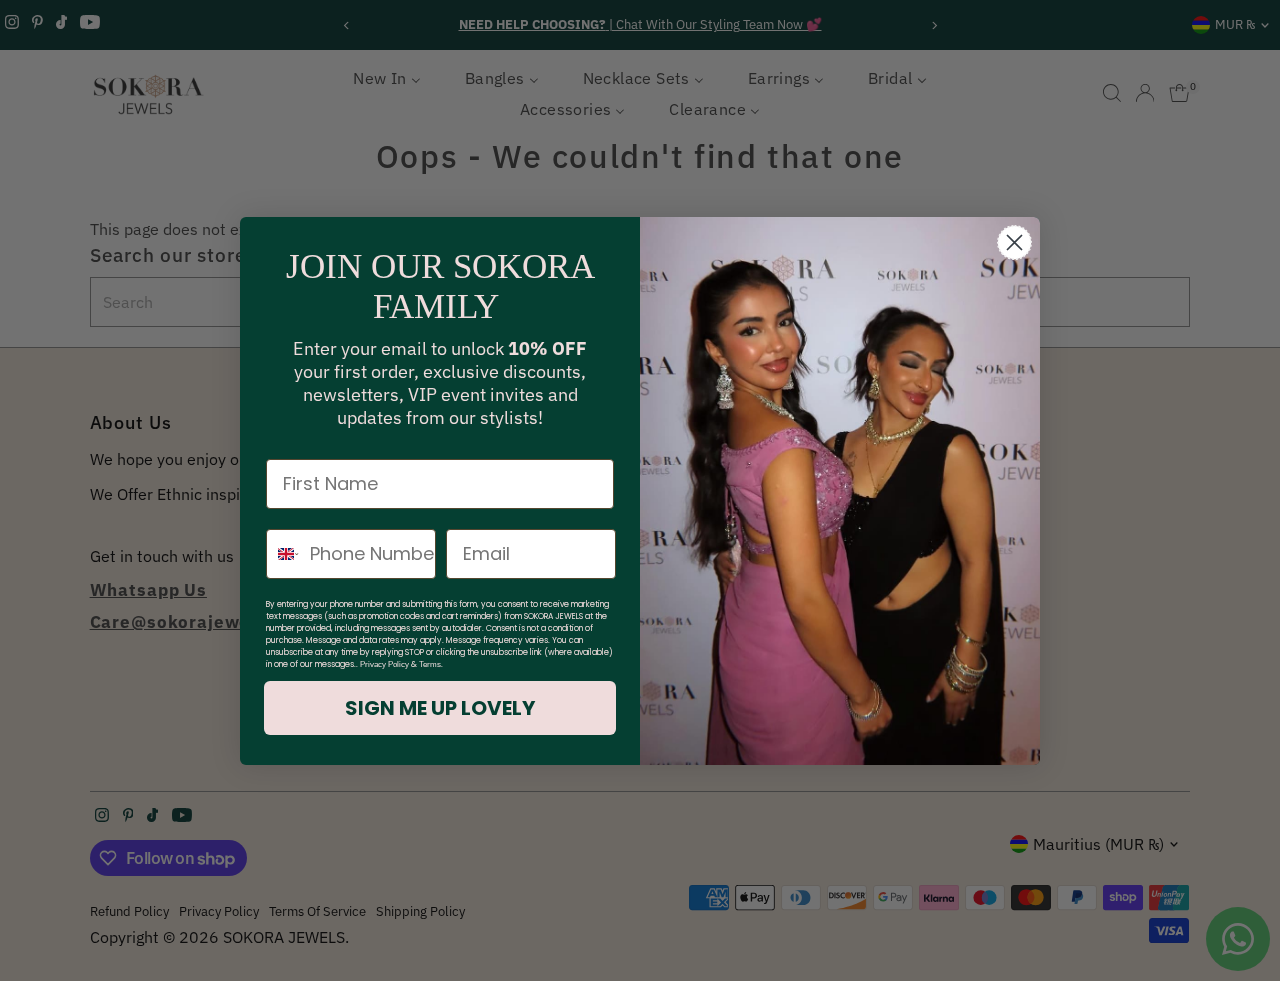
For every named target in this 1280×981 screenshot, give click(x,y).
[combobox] (283, 554)
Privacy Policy (384, 664)
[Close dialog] (1014, 242)
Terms (430, 664)
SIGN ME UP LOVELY (440, 708)
